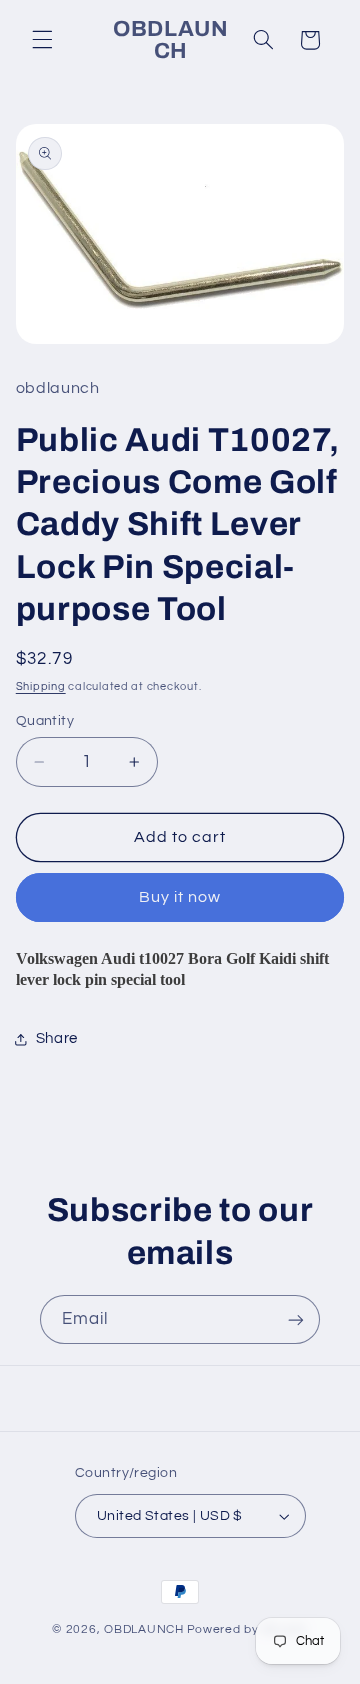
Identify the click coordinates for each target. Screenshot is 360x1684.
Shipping (41, 686)
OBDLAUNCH (144, 1629)
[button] (42, 40)
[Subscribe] (296, 1319)
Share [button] (57, 1038)
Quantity (45, 721)
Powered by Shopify (247, 1629)
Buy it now (180, 897)
